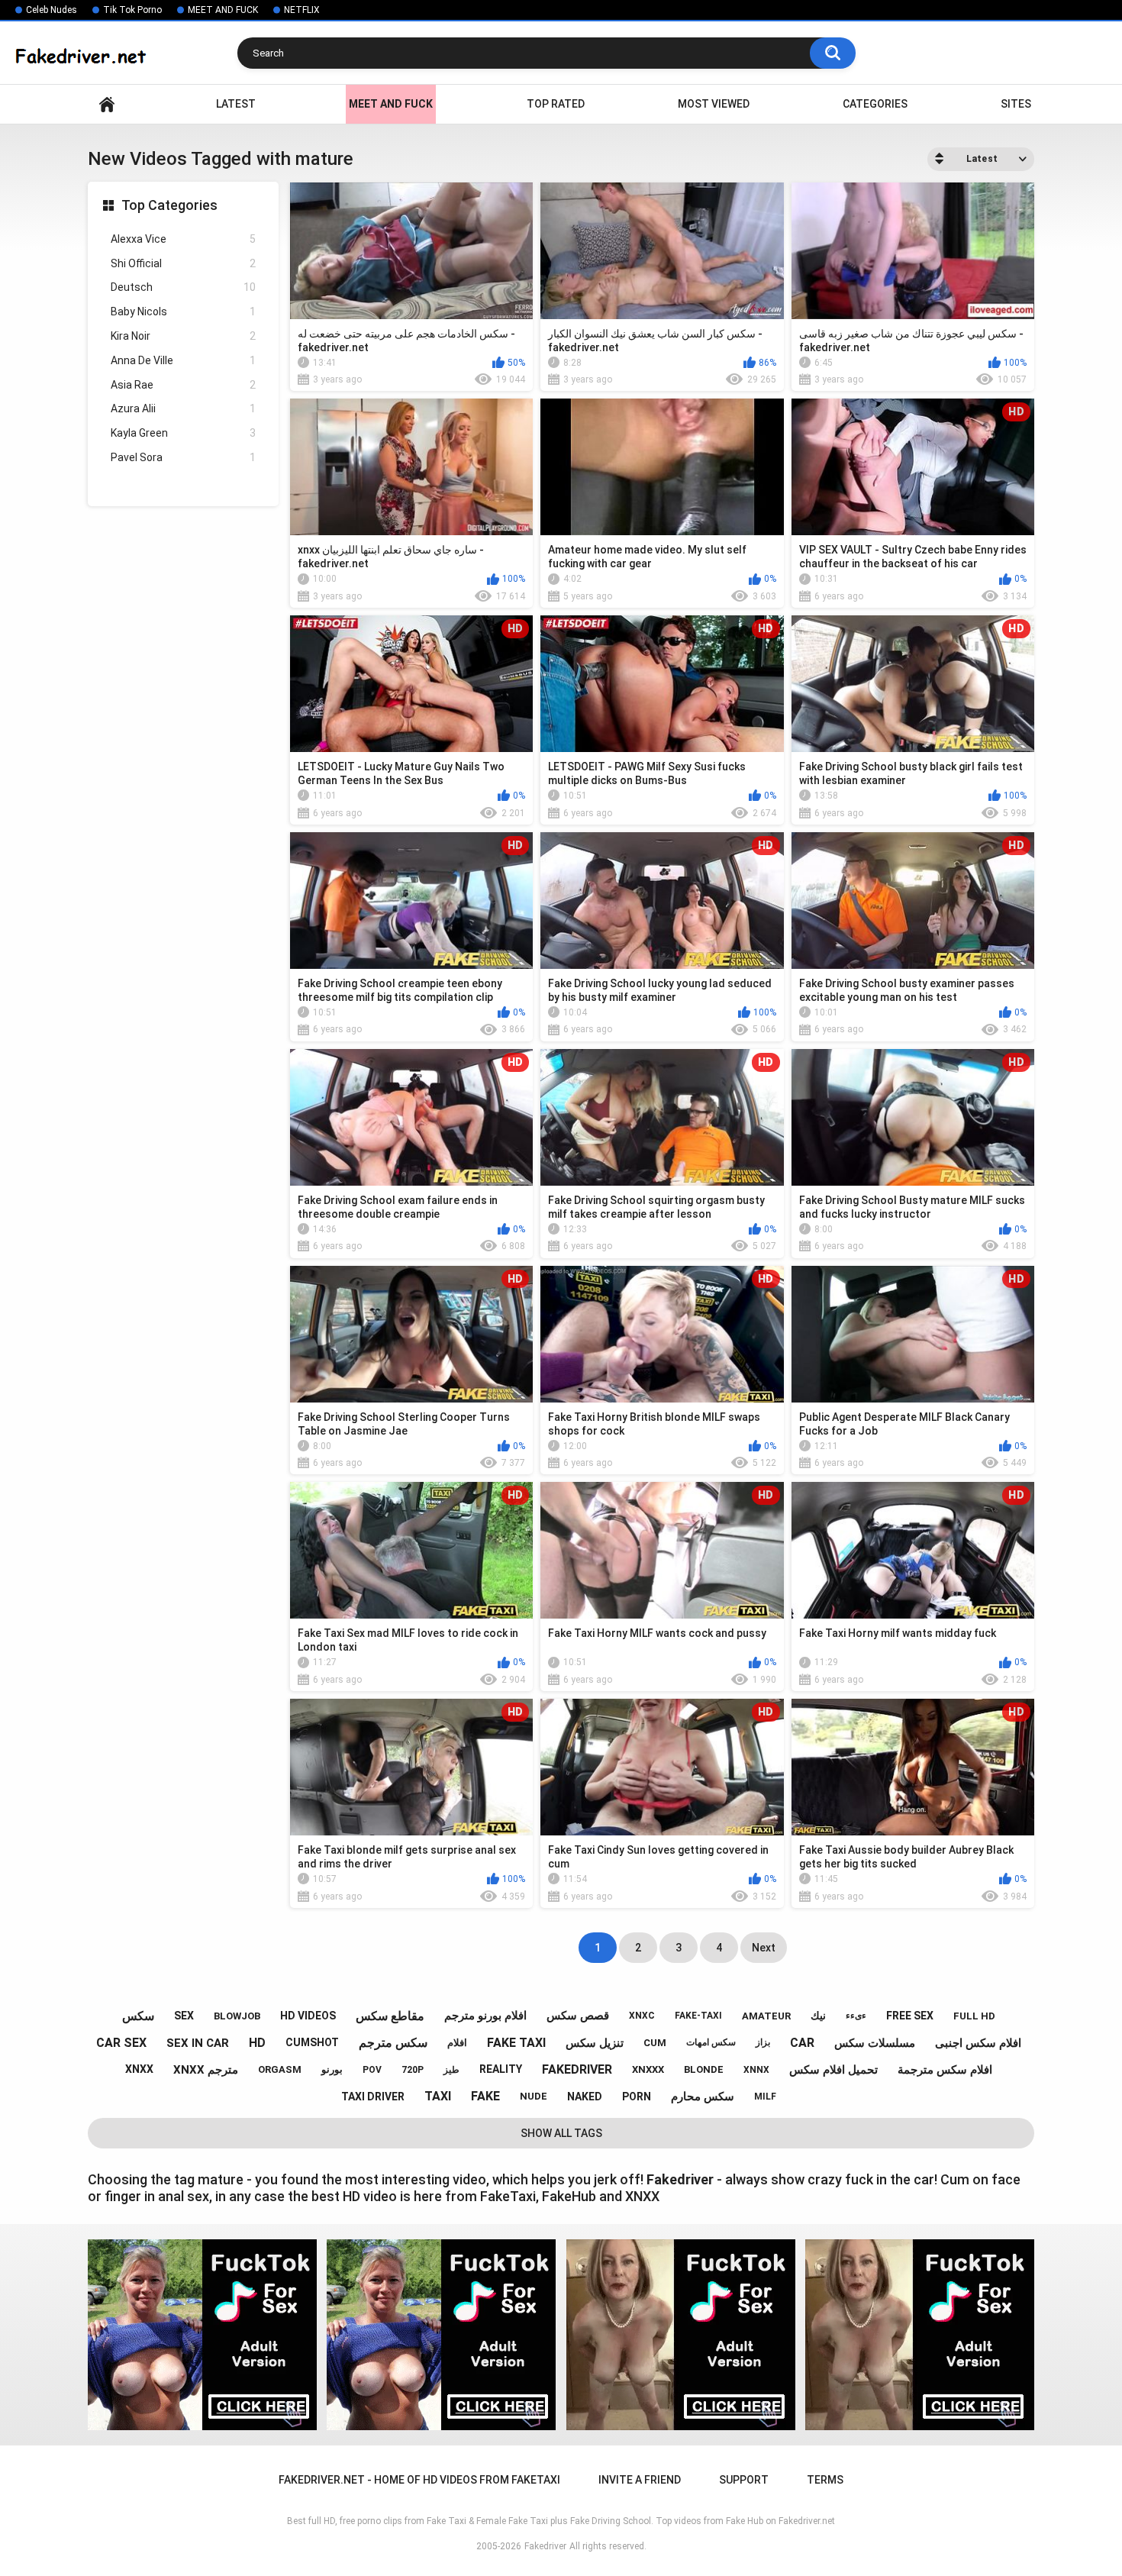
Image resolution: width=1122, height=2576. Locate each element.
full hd (974, 2016)
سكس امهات (711, 2042)
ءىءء (856, 2016)
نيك (818, 2016)
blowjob (237, 2016)
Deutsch (183, 287)
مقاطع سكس (390, 2016)
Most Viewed (714, 104)
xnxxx (648, 2069)
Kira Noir (183, 336)
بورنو (332, 2069)
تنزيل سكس (595, 2043)
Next (764, 1948)
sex (184, 2016)
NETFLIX (302, 10)
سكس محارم (703, 2097)
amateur (766, 2016)
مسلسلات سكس (875, 2043)
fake (485, 2096)
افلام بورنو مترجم (485, 2016)
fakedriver (577, 2069)
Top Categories (169, 205)
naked (585, 2097)
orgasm (280, 2069)
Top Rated (556, 104)
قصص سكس (578, 2016)
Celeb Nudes (52, 10)
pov (372, 2070)
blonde (704, 2069)
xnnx (756, 2070)
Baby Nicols (183, 312)
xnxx (139, 2069)
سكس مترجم (393, 2043)
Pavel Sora (183, 457)
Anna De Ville (183, 360)
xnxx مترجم (206, 2070)
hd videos (308, 2016)
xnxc (642, 2016)
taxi (438, 2096)
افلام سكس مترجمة (945, 2070)
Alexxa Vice (183, 239)
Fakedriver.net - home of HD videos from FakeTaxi (107, 104)
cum (655, 2043)
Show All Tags (561, 2133)
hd (257, 2043)
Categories (875, 104)
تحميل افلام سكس (833, 2070)
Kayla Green (183, 433)
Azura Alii (183, 408)
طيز (451, 2070)
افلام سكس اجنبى (978, 2043)
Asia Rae (183, 385)
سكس (138, 2016)
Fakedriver (545, 2546)
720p (413, 2070)
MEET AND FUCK (223, 10)
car (802, 2043)
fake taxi (516, 2043)
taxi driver (373, 2097)
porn (637, 2097)
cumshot (312, 2042)
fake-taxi (698, 2016)
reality (501, 2069)
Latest (236, 104)
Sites (1016, 104)
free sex (910, 2016)
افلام (457, 2043)
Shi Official (183, 263)
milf (765, 2097)
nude (534, 2096)
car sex (121, 2043)
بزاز (763, 2042)
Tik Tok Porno (132, 10)
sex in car (198, 2043)
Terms (825, 2480)
